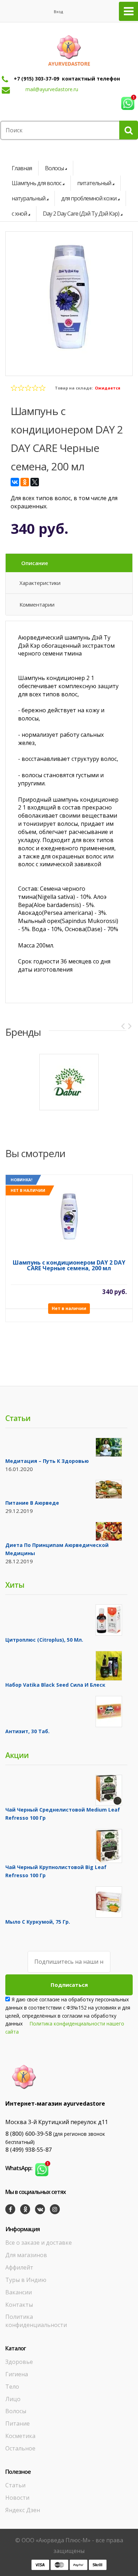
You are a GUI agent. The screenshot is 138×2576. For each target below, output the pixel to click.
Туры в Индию (26, 2280)
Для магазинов (26, 2255)
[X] (35, 482)
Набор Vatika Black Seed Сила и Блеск (55, 1685)
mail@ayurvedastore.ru (52, 89)
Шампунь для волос (36, 183)
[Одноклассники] (25, 482)
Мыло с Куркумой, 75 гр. (38, 1922)
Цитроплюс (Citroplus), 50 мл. (44, 1640)
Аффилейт (19, 2267)
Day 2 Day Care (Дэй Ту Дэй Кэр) (81, 214)
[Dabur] (69, 1082)
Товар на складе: (74, 388)
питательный (94, 183)
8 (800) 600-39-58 (28, 2134)
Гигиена (17, 2374)
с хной (19, 214)
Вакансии (19, 2292)
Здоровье (19, 2362)
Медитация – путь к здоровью (47, 1461)
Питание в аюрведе (32, 1503)
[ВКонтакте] (15, 482)
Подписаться (69, 1985)
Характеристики (40, 583)
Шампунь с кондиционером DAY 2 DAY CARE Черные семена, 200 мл (69, 1266)
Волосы (54, 168)
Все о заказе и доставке (39, 2243)
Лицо (13, 2399)
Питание (18, 2423)
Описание (35, 563)
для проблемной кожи (89, 198)
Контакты (19, 2305)
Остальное (20, 2448)
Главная (22, 168)
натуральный (28, 198)
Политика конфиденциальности (36, 2321)
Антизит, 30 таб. (27, 1731)
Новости (17, 2498)
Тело (12, 2387)
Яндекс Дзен (23, 2510)
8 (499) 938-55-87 (28, 2150)
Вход (58, 12)
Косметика (20, 2436)
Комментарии (37, 604)
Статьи (15, 2485)
